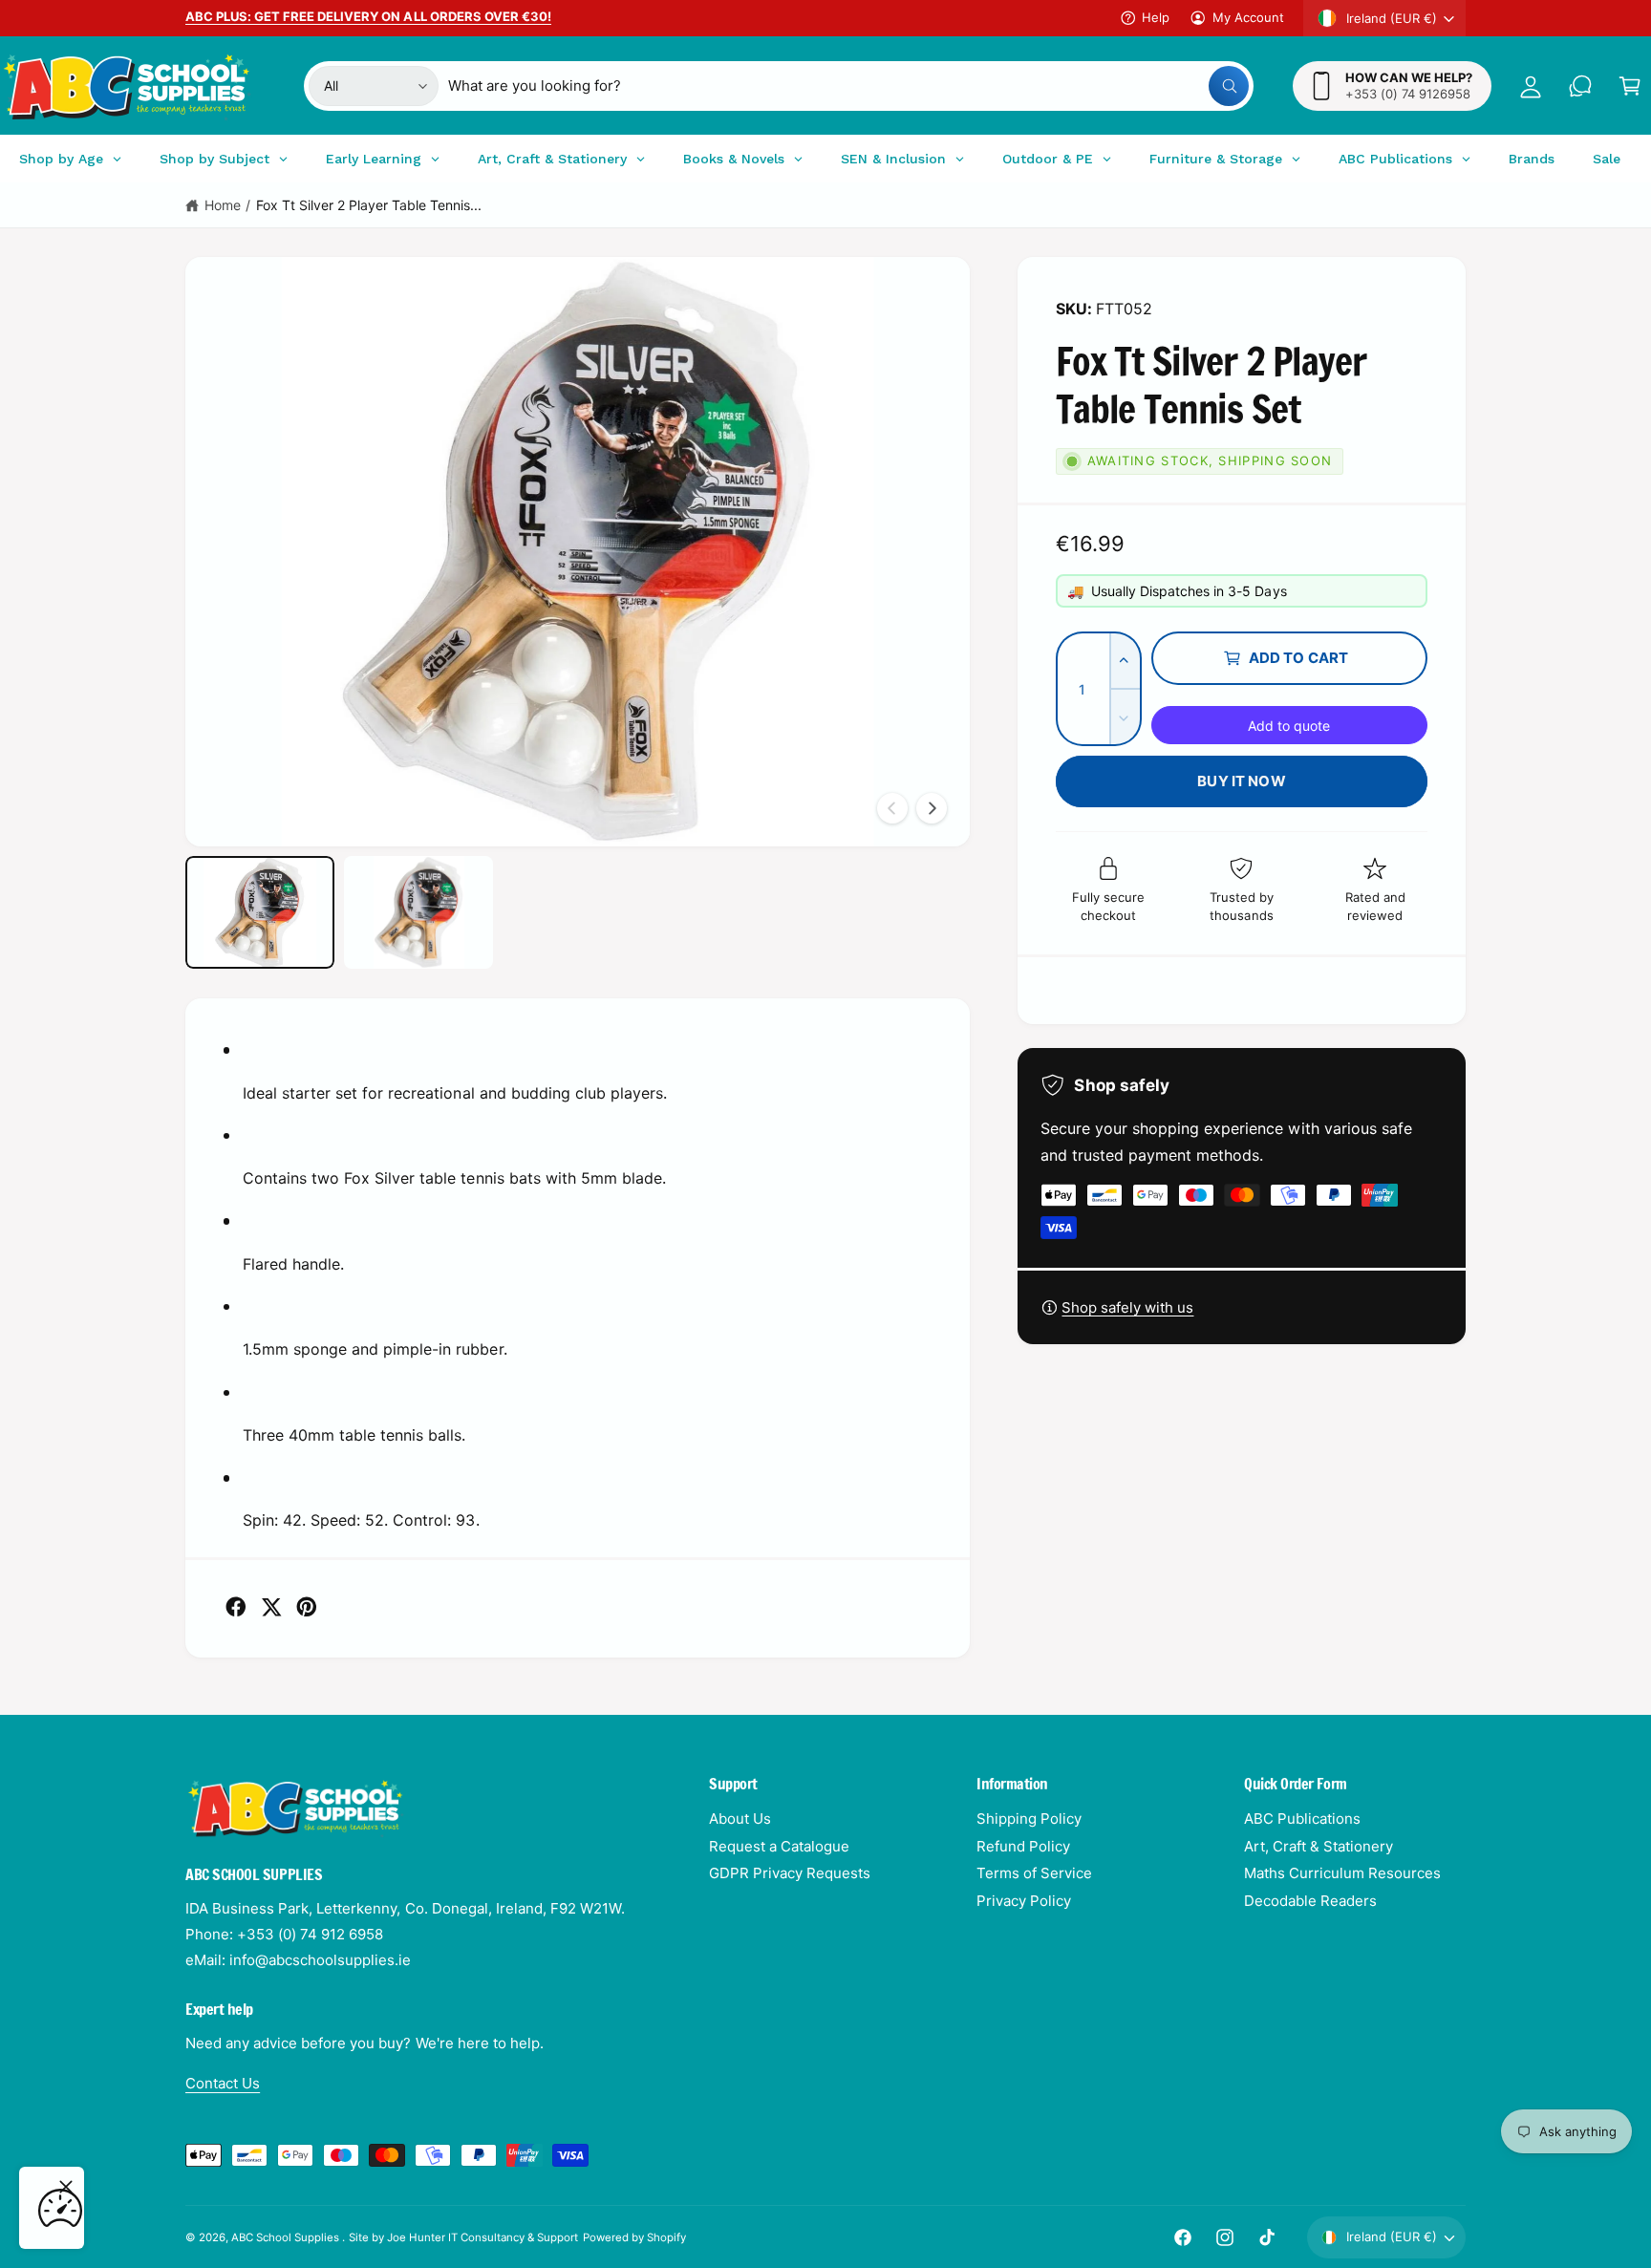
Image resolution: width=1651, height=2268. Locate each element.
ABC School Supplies (287, 2237)
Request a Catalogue (779, 1846)
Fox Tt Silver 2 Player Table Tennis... (369, 205)
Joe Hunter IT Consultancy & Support (483, 2237)
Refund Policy (1023, 1846)
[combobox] (848, 86)
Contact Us (223, 2083)
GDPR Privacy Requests (790, 1873)
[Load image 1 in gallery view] (260, 912)
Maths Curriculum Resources (1342, 1873)
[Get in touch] (1580, 86)
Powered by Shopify (634, 2237)
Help (1156, 17)
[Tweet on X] (271, 1607)
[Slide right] (932, 808)
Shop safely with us (1127, 1307)
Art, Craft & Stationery (1319, 1846)
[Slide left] (892, 808)
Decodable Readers (1310, 1901)
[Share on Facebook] (236, 1607)
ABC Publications (1302, 1819)
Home (223, 205)
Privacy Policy (1024, 1901)
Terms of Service (1034, 1873)
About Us (740, 1819)
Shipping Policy (1029, 1819)
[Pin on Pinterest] (307, 1607)
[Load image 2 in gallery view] (418, 912)
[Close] (66, 2187)
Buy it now (1242, 781)
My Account (1248, 17)
